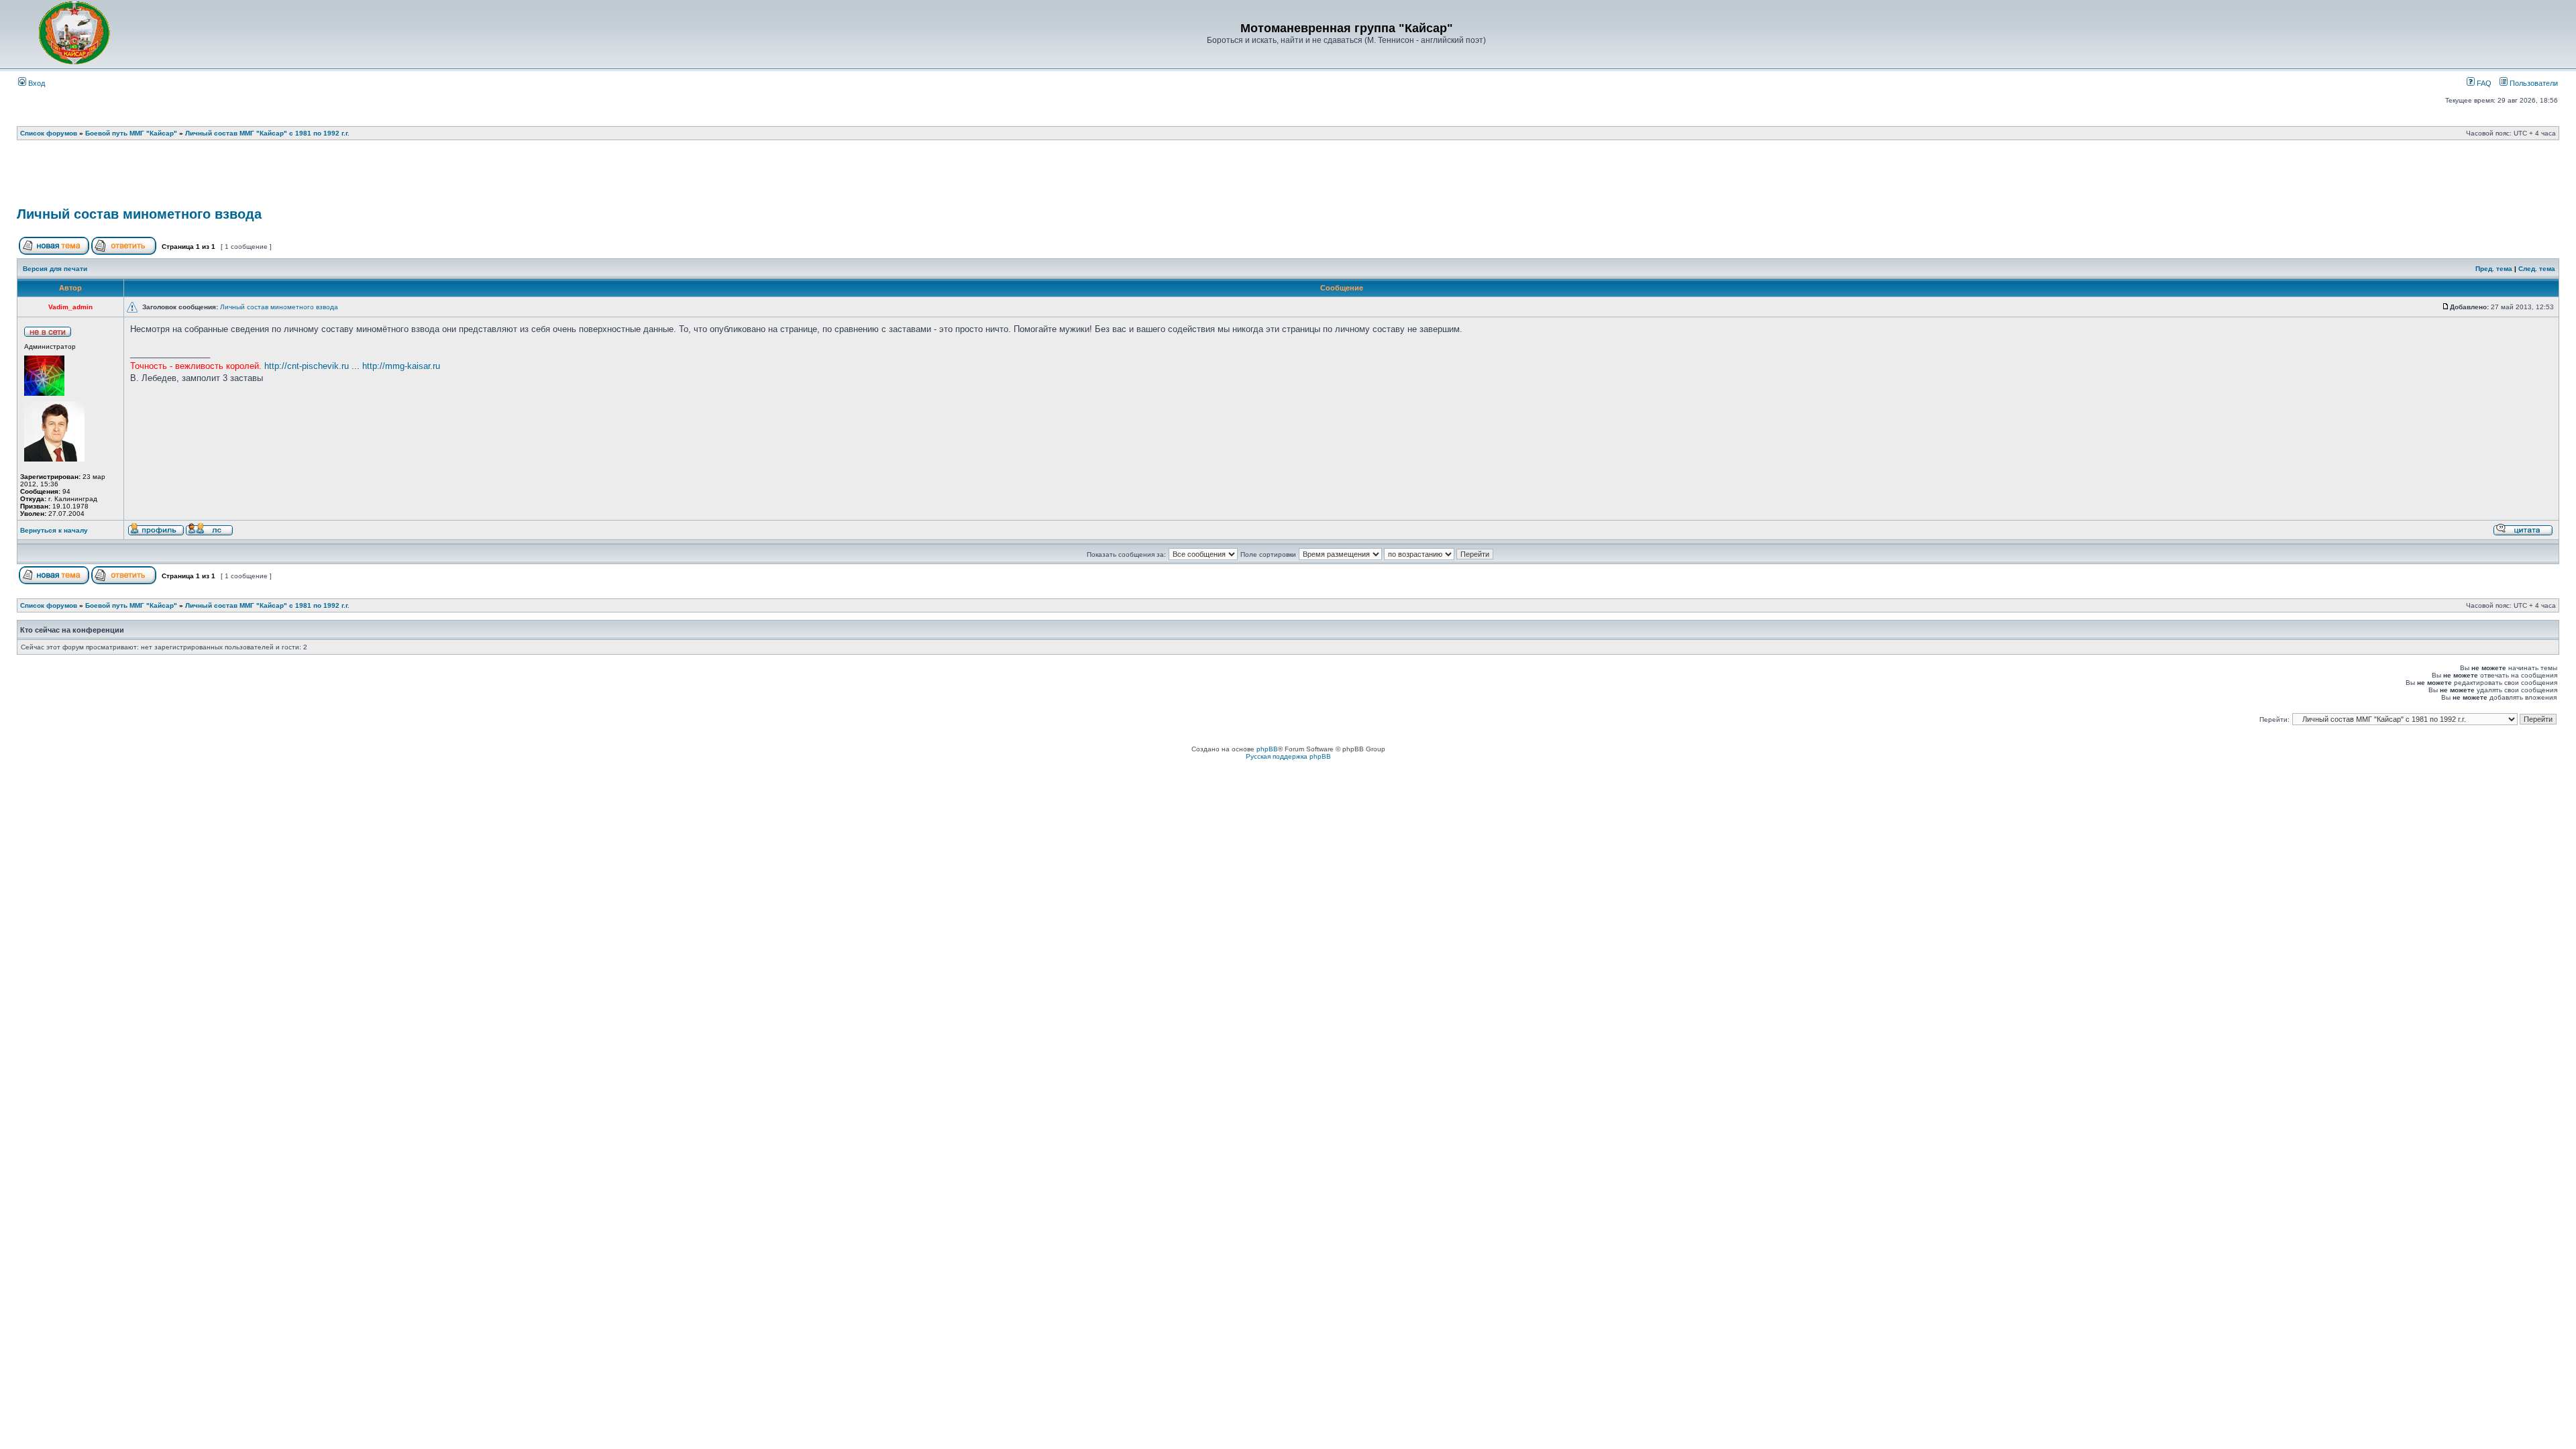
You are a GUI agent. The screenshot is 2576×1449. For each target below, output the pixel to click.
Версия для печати (55, 269)
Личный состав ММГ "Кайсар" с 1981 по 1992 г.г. (267, 133)
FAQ (2483, 83)
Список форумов (49, 133)
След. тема (2537, 269)
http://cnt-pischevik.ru (307, 366)
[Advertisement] (1288, 178)
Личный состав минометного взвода (139, 214)
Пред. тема (2494, 269)
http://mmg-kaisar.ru (401, 366)
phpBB (1267, 749)
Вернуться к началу (54, 530)
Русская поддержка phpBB (1288, 756)
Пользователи (2533, 83)
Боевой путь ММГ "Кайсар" (131, 133)
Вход (36, 83)
